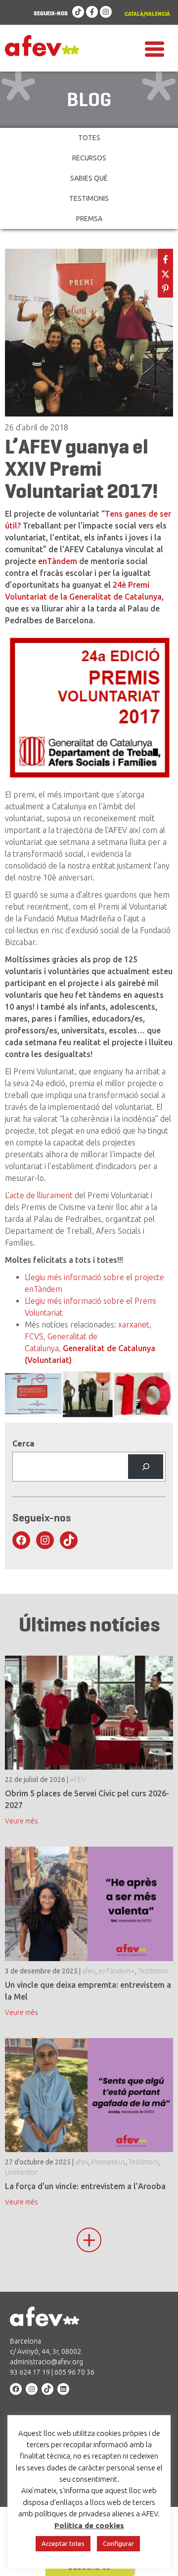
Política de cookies (89, 2525)
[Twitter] (165, 273)
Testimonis (89, 198)
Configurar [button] (118, 2543)
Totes (89, 138)
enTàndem (59, 561)
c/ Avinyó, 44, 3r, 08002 (45, 2351)
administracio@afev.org (46, 2362)
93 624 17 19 (30, 2372)
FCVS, (35, 1336)
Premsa (89, 219)
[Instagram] (106, 12)
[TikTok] (78, 12)
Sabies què (89, 178)
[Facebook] (92, 12)
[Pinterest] (165, 287)
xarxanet (134, 1325)
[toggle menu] (155, 48)
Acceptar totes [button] (63, 2543)
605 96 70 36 (74, 2372)
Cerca (23, 1443)
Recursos (89, 158)
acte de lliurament (41, 1195)
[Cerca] (146, 1466)
